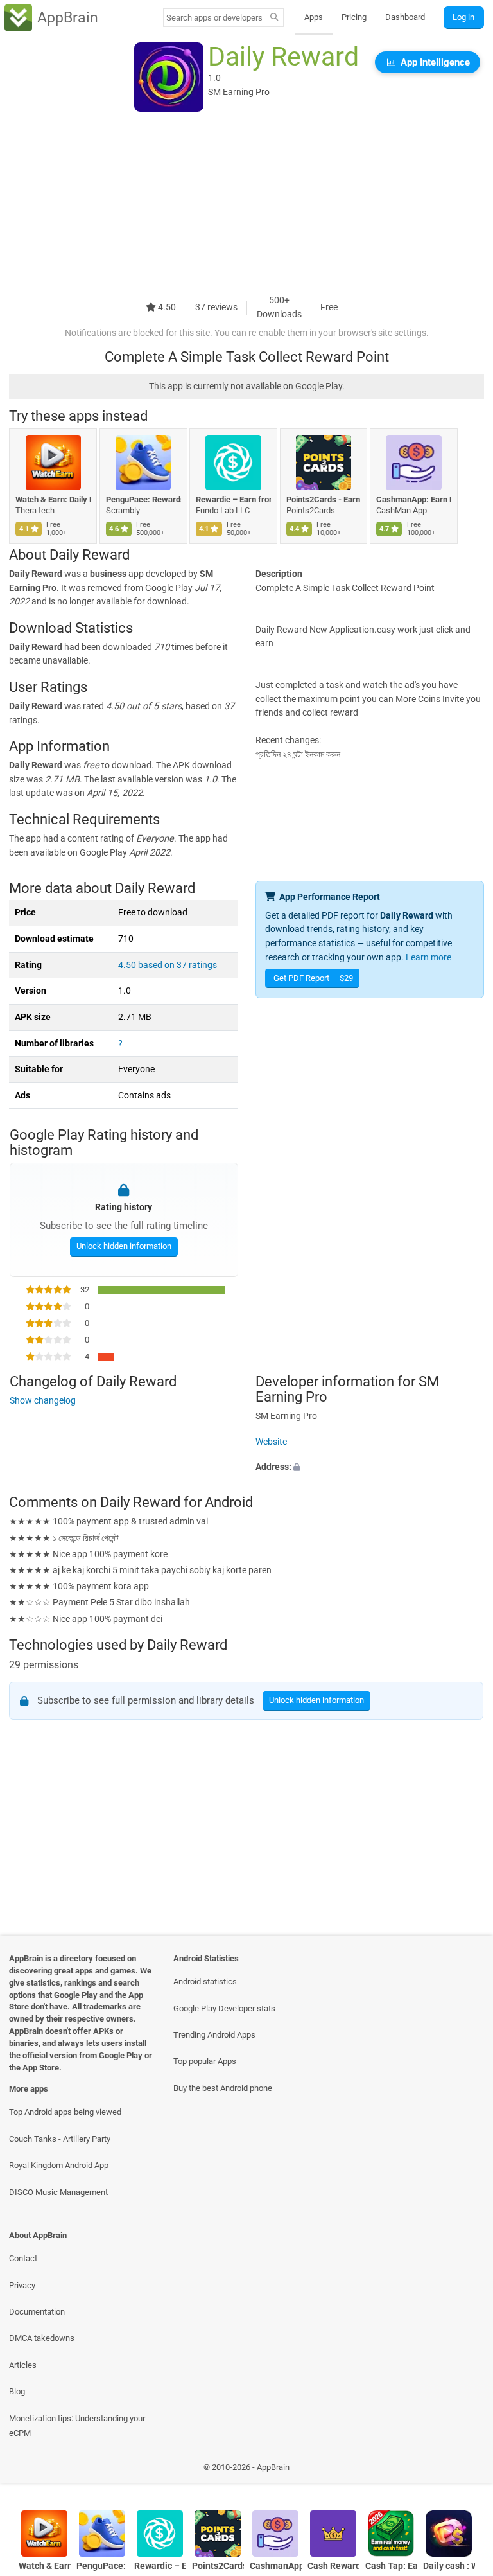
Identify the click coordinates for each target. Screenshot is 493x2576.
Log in (463, 17)
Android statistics (205, 1981)
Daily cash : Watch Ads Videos (449, 2566)
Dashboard (405, 17)
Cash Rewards (333, 2566)
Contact (23, 2258)
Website (271, 1442)
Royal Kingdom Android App (59, 2165)
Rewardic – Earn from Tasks (233, 499)
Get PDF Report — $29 (313, 978)
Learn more (428, 957)
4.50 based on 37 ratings (168, 965)
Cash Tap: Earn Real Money (391, 2566)
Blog (17, 2391)
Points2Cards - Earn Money (324, 499)
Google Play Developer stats (224, 2008)
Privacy (22, 2285)
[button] (370, 1468)
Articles (23, 2365)
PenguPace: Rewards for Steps (143, 499)
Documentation (37, 2312)
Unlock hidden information (123, 1246)
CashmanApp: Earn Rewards (414, 499)
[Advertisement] (246, 204)
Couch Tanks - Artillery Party (60, 2139)
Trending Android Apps (214, 2035)
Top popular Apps (205, 2061)
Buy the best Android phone (223, 2088)
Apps (314, 17)
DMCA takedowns (42, 2338)
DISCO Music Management (58, 2192)
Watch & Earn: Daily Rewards (53, 499)
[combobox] (214, 18)
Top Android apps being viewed (65, 2112)
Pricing (354, 17)
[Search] (274, 18)
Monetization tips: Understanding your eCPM (77, 2426)
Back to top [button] (464, 2470)
